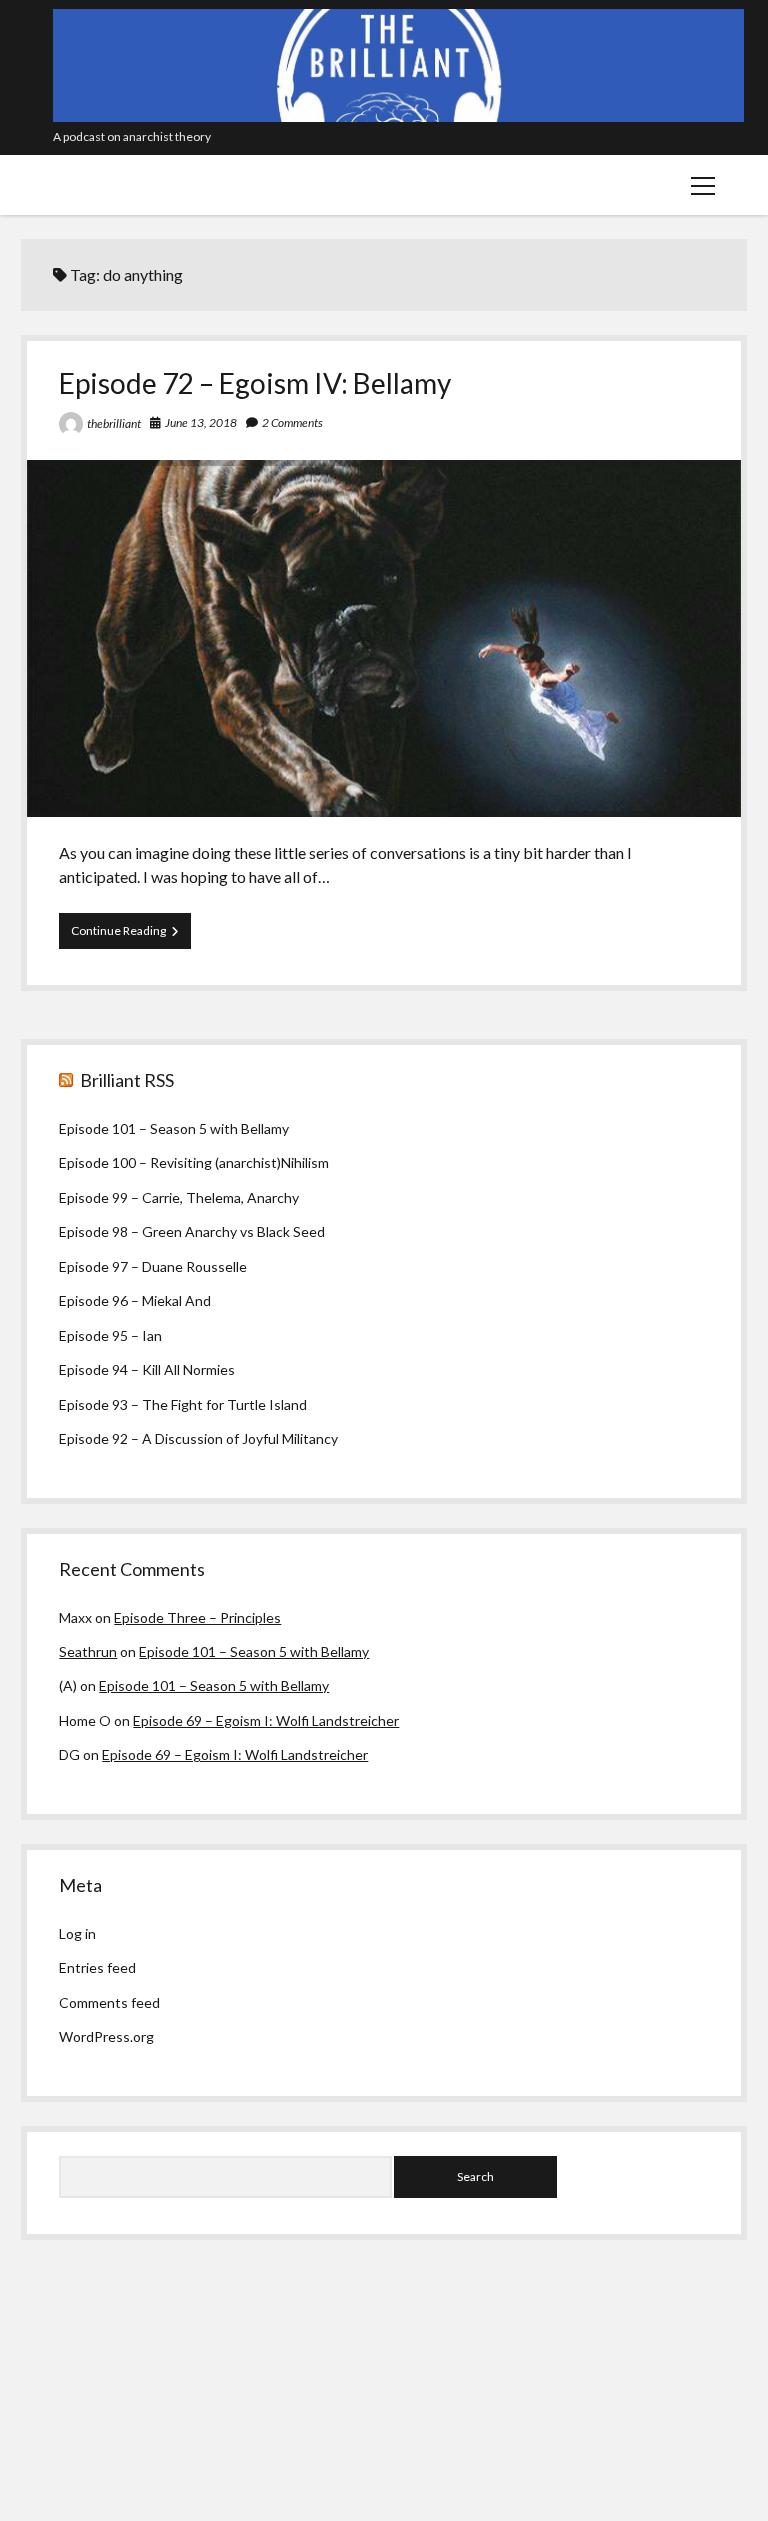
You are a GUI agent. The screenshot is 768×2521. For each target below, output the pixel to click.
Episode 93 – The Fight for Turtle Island (183, 1404)
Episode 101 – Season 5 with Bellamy (174, 1128)
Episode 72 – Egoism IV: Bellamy (255, 383)
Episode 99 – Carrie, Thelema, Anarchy (179, 1197)
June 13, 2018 (201, 422)
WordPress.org (106, 2036)
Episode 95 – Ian (110, 1335)
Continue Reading (131, 935)
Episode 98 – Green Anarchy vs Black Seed (192, 1231)
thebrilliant (114, 423)
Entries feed (97, 1967)
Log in (77, 1933)
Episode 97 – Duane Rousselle (153, 1266)
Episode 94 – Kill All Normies (147, 1369)
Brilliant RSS (127, 1080)
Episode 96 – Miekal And (135, 1300)
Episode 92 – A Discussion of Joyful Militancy (198, 1438)
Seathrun (88, 1651)
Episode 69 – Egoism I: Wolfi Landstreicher (266, 1720)
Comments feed (109, 2002)
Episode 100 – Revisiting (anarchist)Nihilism (194, 1162)
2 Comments (292, 422)
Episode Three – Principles (197, 1617)
